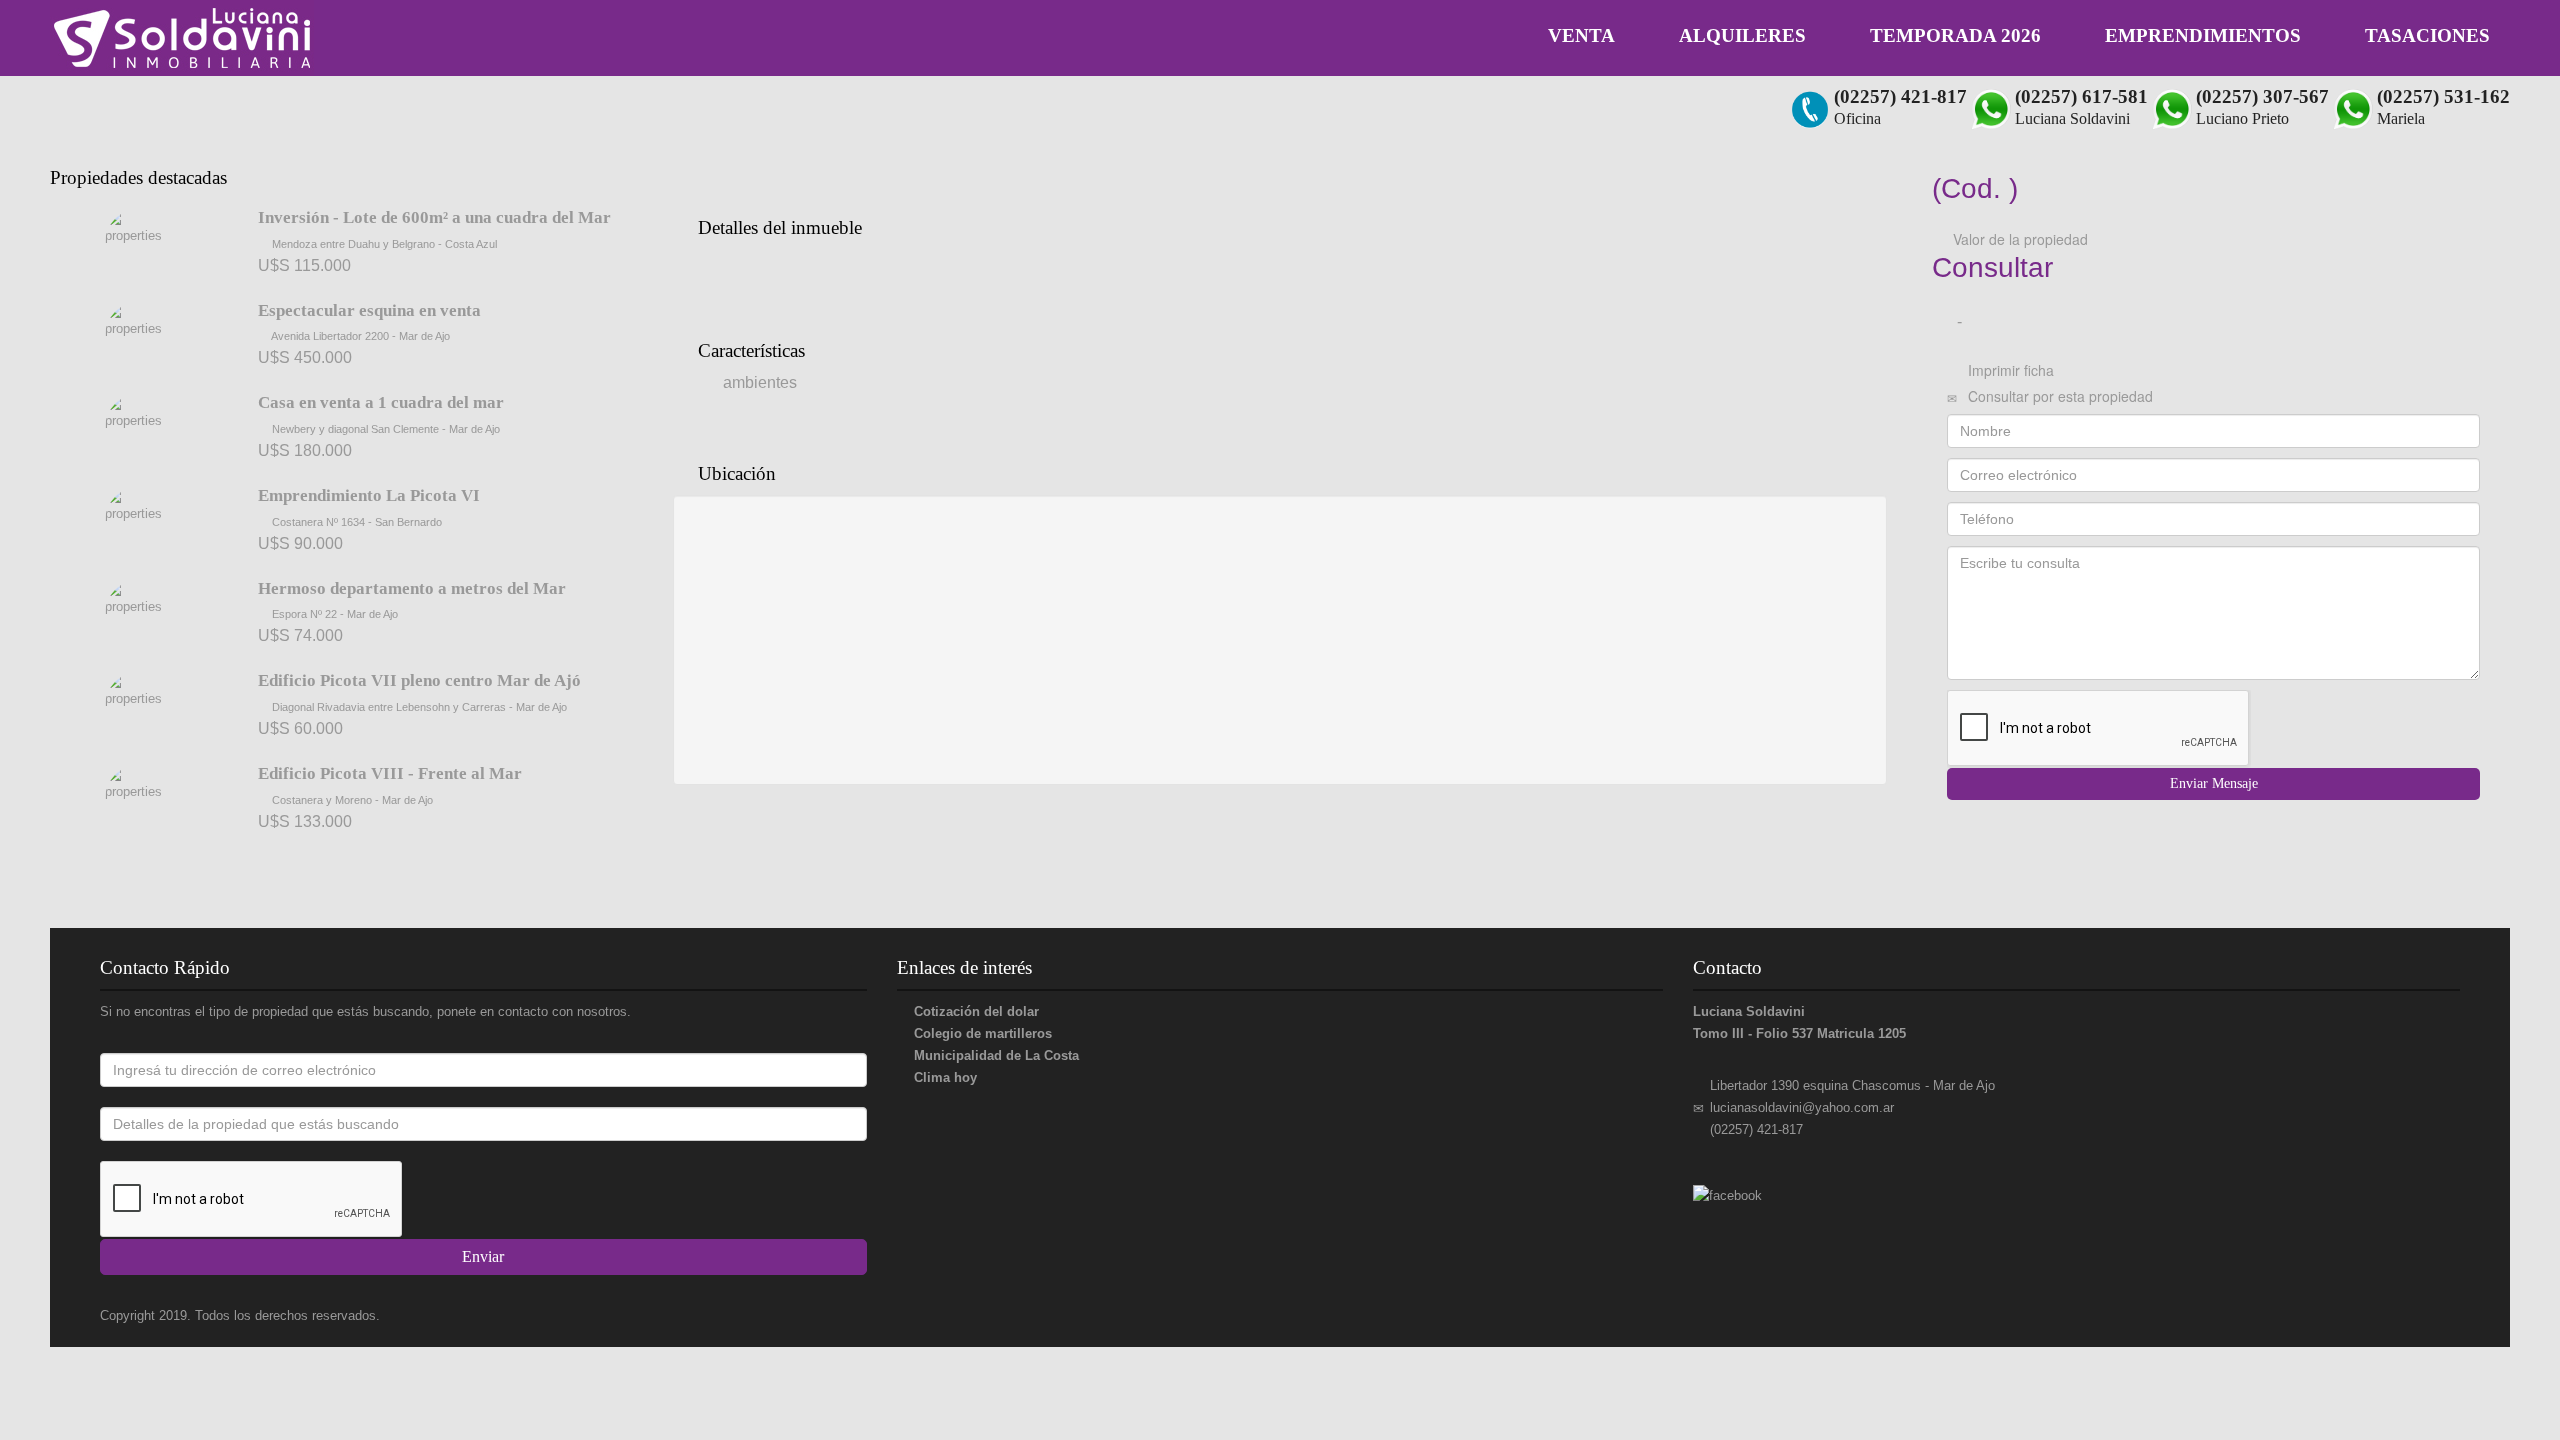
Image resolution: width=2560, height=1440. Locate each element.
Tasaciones (2427, 35)
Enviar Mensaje (2214, 783)
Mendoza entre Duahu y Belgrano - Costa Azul (383, 244)
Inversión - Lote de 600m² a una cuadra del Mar (434, 217)
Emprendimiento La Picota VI (369, 495)
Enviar (483, 1256)
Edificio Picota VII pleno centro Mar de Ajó (419, 680)
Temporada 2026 (1955, 35)
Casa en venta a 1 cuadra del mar (381, 402)
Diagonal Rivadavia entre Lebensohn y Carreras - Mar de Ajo (418, 707)
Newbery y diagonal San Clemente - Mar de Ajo (384, 429)
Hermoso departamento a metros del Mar (412, 588)
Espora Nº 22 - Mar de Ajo (333, 614)
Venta (1581, 35)
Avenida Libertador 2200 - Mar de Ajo (359, 336)
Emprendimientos (2203, 35)
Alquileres (1742, 35)
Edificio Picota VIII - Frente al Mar (390, 773)
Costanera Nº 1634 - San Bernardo (355, 522)
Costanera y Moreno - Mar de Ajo (351, 800)
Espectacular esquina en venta (369, 310)
